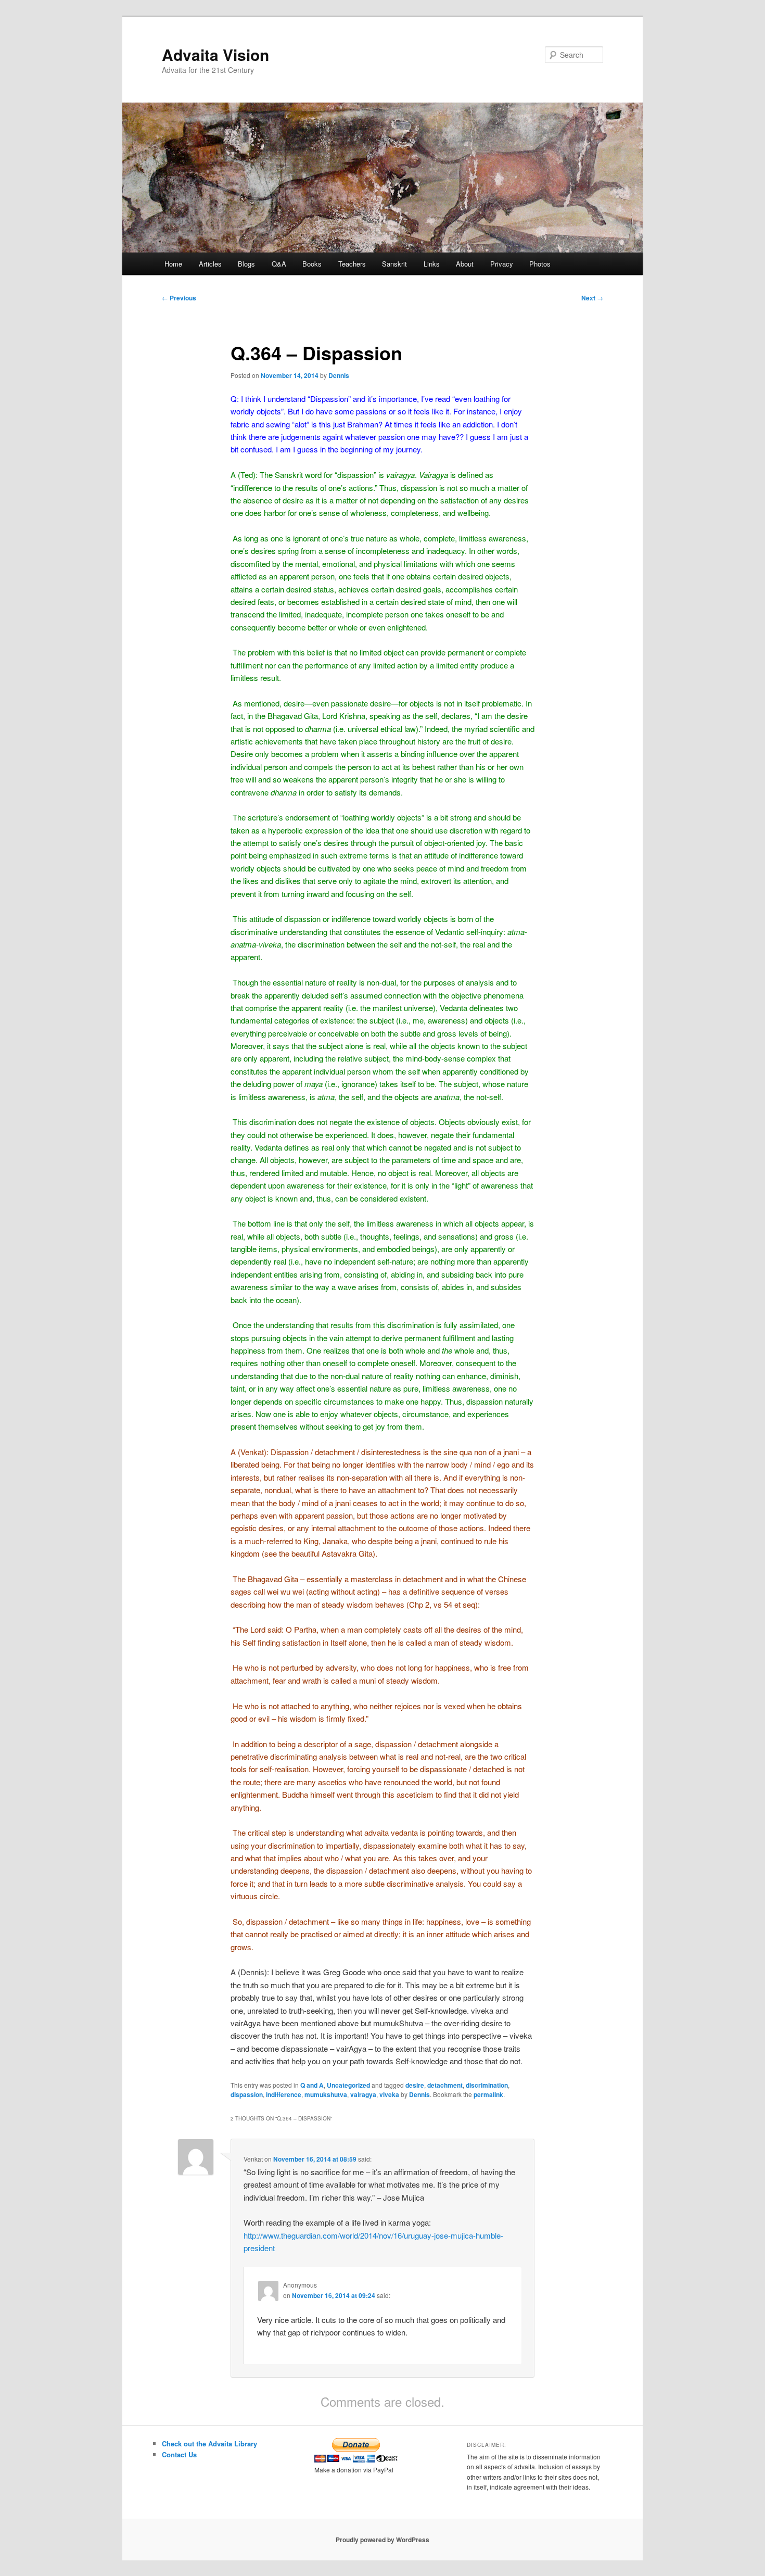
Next (592, 298)
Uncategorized (348, 2085)
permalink (488, 2094)
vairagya (363, 2094)
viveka (389, 2094)
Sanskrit (394, 264)
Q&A (279, 264)
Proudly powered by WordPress (382, 2540)
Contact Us (179, 2454)
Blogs (246, 264)
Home (173, 264)
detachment (445, 2085)
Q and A (312, 2085)
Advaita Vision (215, 54)
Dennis (339, 375)
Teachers (352, 264)
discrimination (487, 2085)
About (465, 264)
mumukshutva (326, 2094)
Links (432, 264)
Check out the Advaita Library (209, 2444)
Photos (540, 264)
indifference (284, 2094)
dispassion (247, 2094)
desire (415, 2085)
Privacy (502, 264)
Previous (179, 298)
